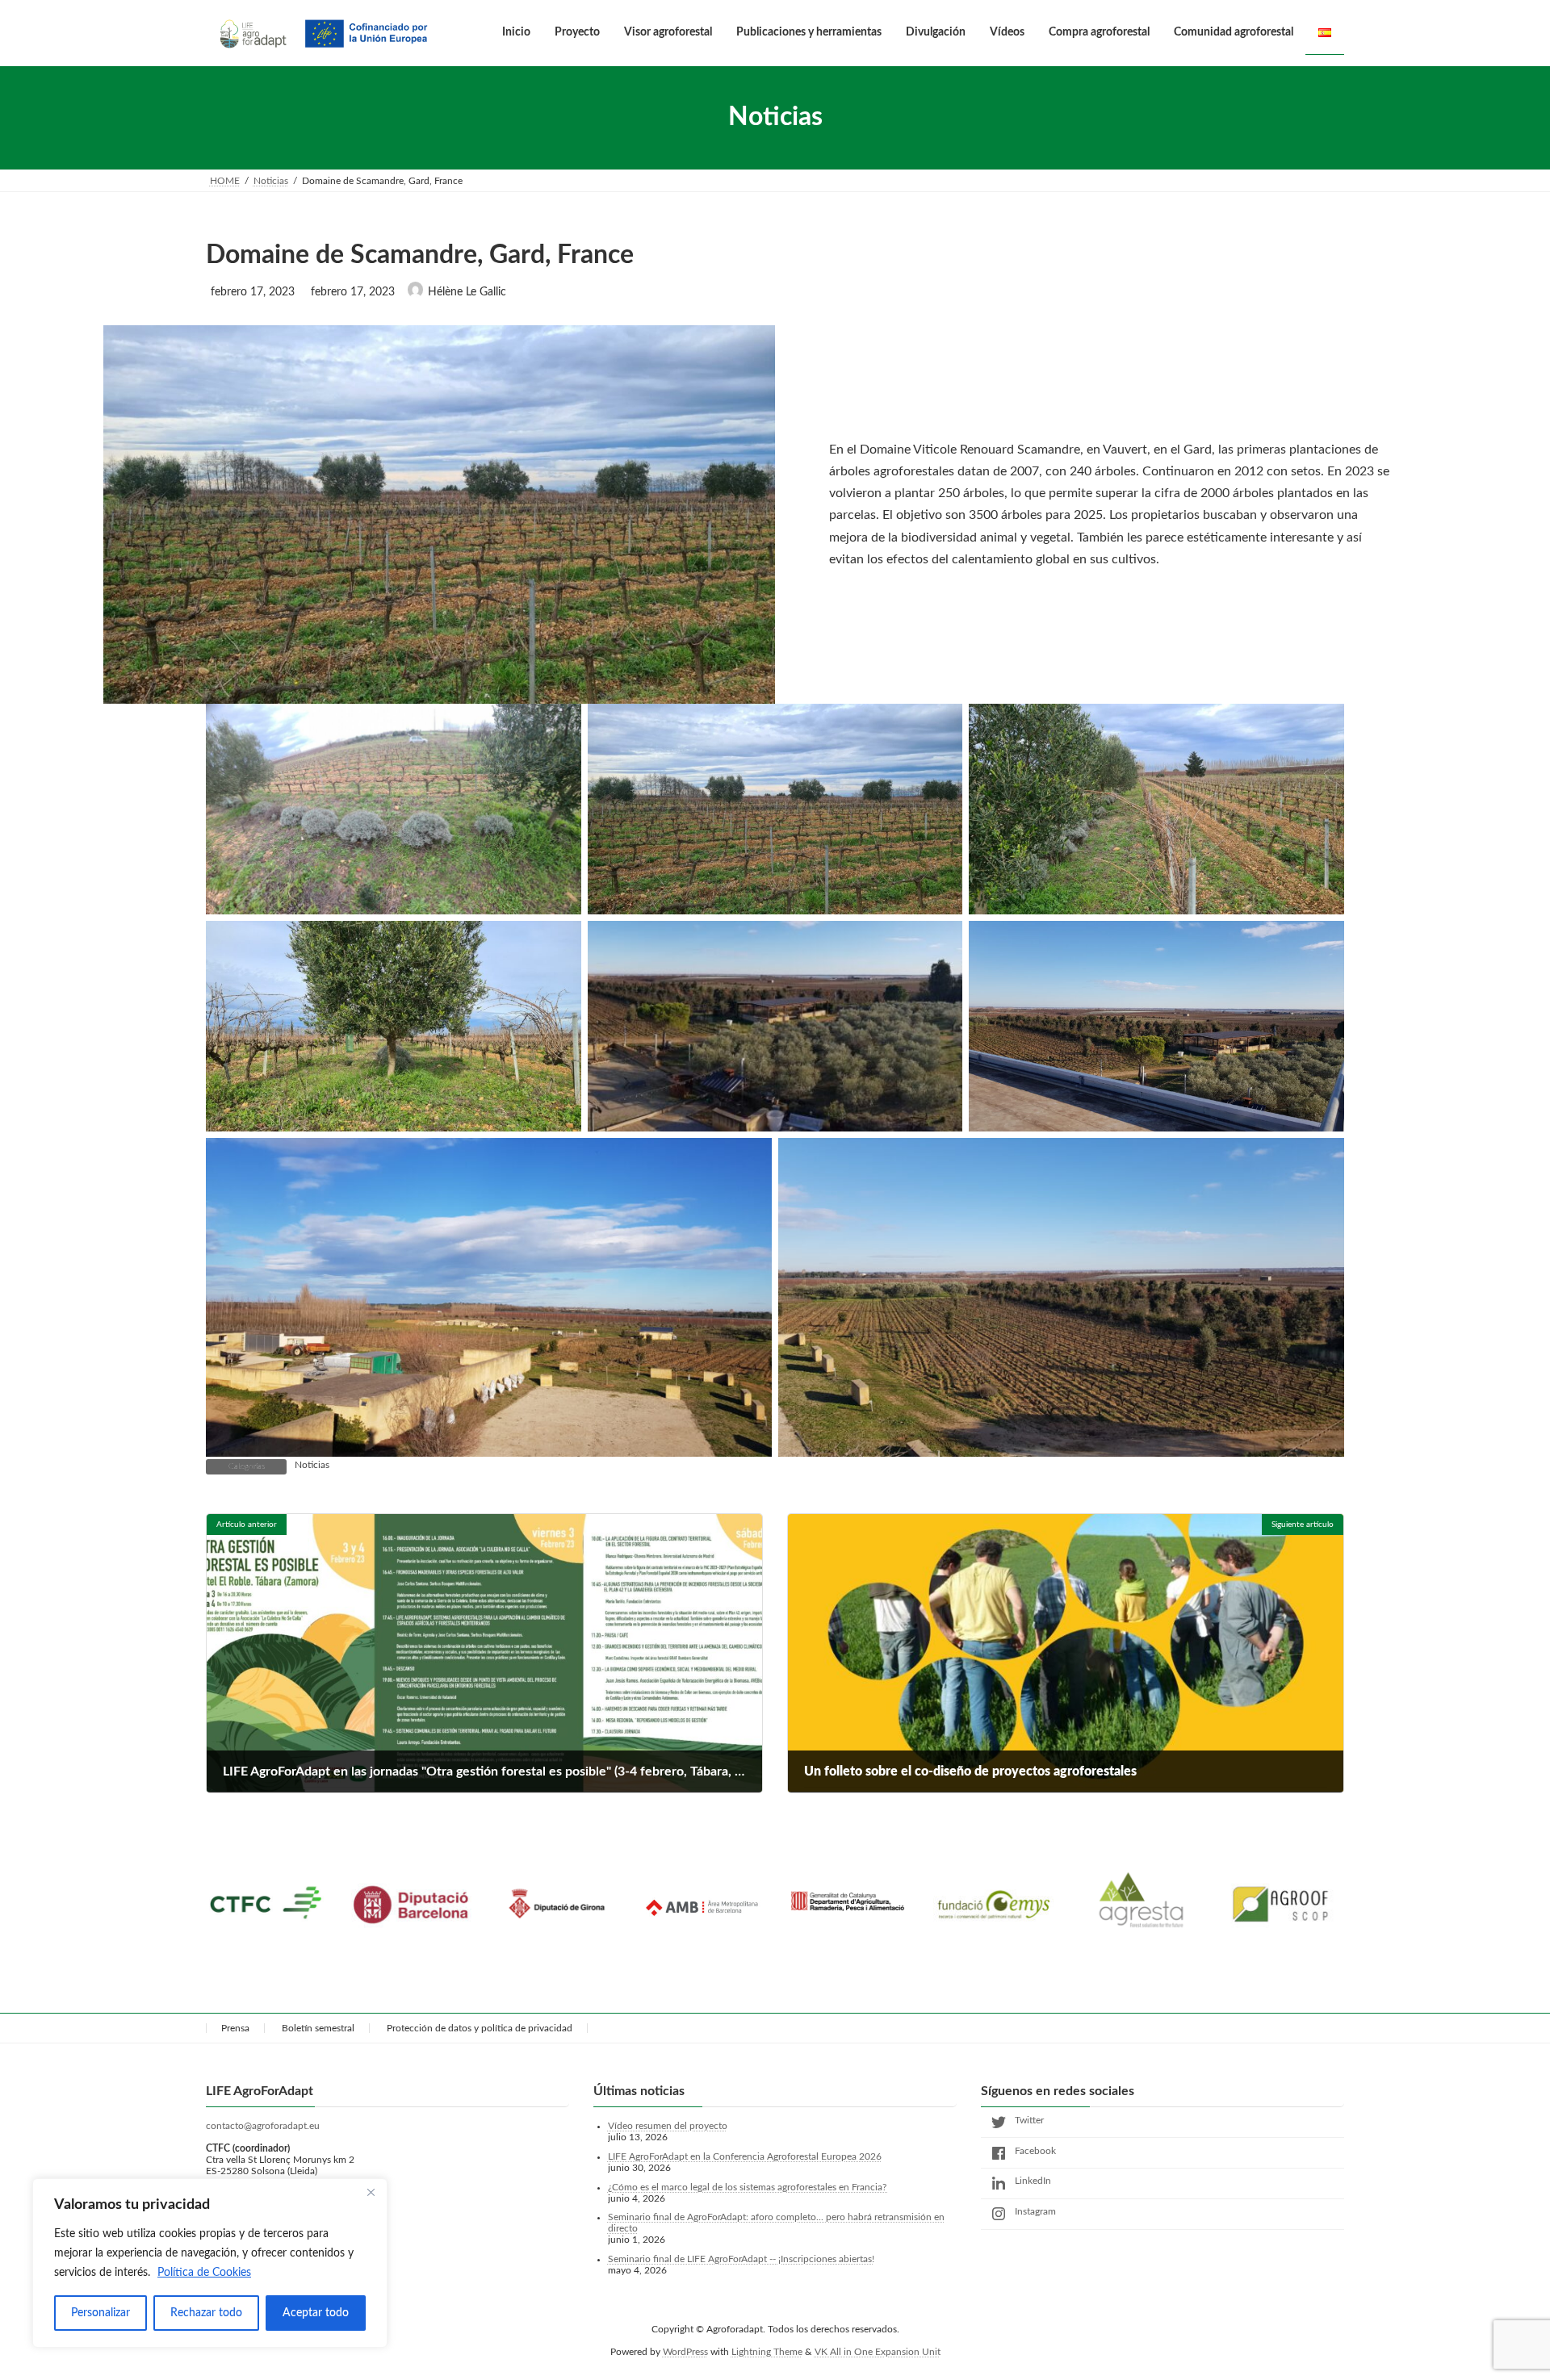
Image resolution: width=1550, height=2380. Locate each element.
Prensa (235, 2028)
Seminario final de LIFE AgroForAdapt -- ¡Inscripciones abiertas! (741, 2259)
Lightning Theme (767, 2353)
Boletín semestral (318, 2028)
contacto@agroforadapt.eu (263, 2127)
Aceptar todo (316, 2313)
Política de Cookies (204, 2273)
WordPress (685, 2353)
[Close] (371, 2192)
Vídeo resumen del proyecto (668, 2127)
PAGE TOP (1500, 2294)
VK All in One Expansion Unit (878, 2353)
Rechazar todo (206, 2313)
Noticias (312, 1465)
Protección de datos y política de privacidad (480, 2028)
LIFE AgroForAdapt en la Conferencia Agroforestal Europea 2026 (745, 2156)
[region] (210, 2263)
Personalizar (101, 2313)
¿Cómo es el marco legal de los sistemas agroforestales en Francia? (748, 2187)
